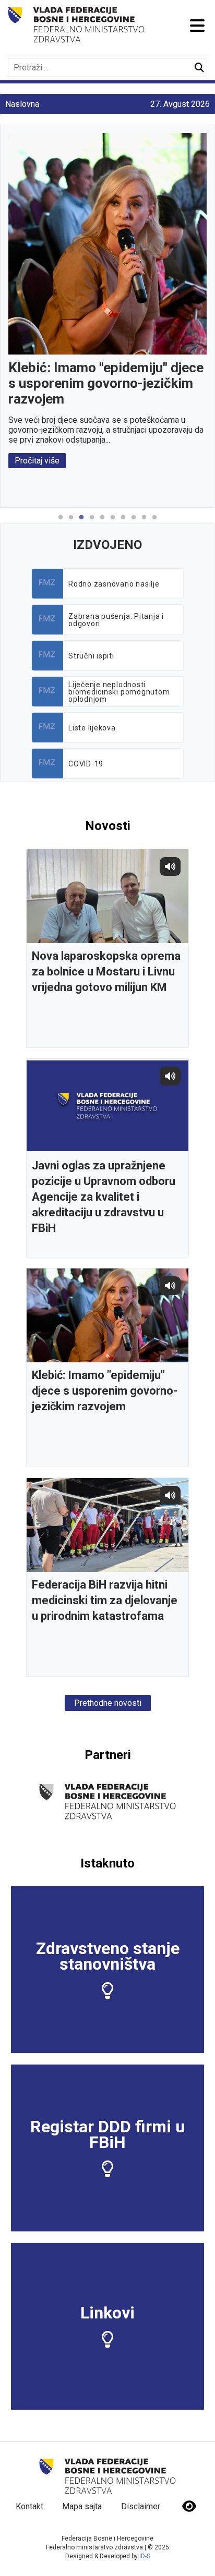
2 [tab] (71, 523)
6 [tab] (113, 523)
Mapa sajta (82, 2506)
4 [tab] (92, 523)
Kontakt (29, 2506)
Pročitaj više (37, 461)
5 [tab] (102, 523)
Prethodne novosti (108, 1703)
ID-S (145, 2556)
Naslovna (22, 104)
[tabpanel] (107, 301)
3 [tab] (81, 523)
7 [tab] (123, 523)
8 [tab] (134, 523)
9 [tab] (144, 523)
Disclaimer (141, 2506)
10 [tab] (154, 523)
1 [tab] (61, 523)
